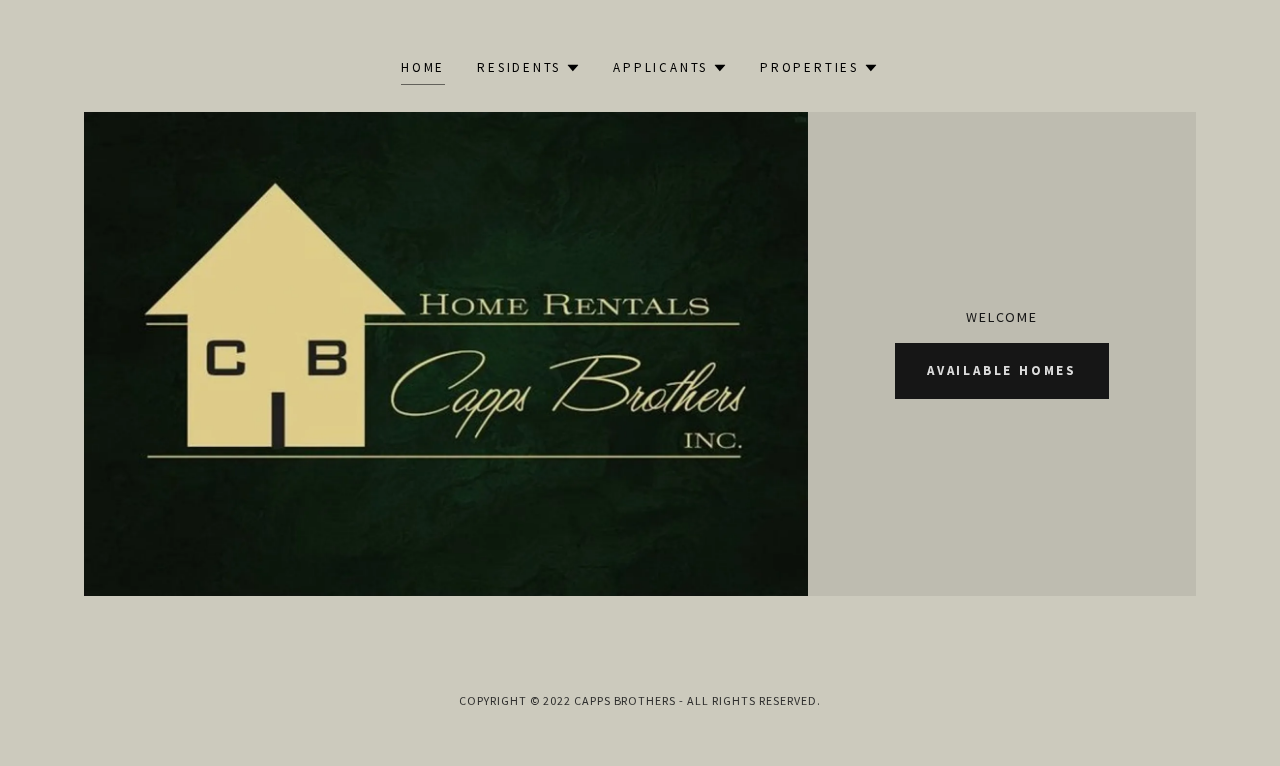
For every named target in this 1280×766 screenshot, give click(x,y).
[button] (529, 68)
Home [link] (423, 67)
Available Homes (1002, 370)
